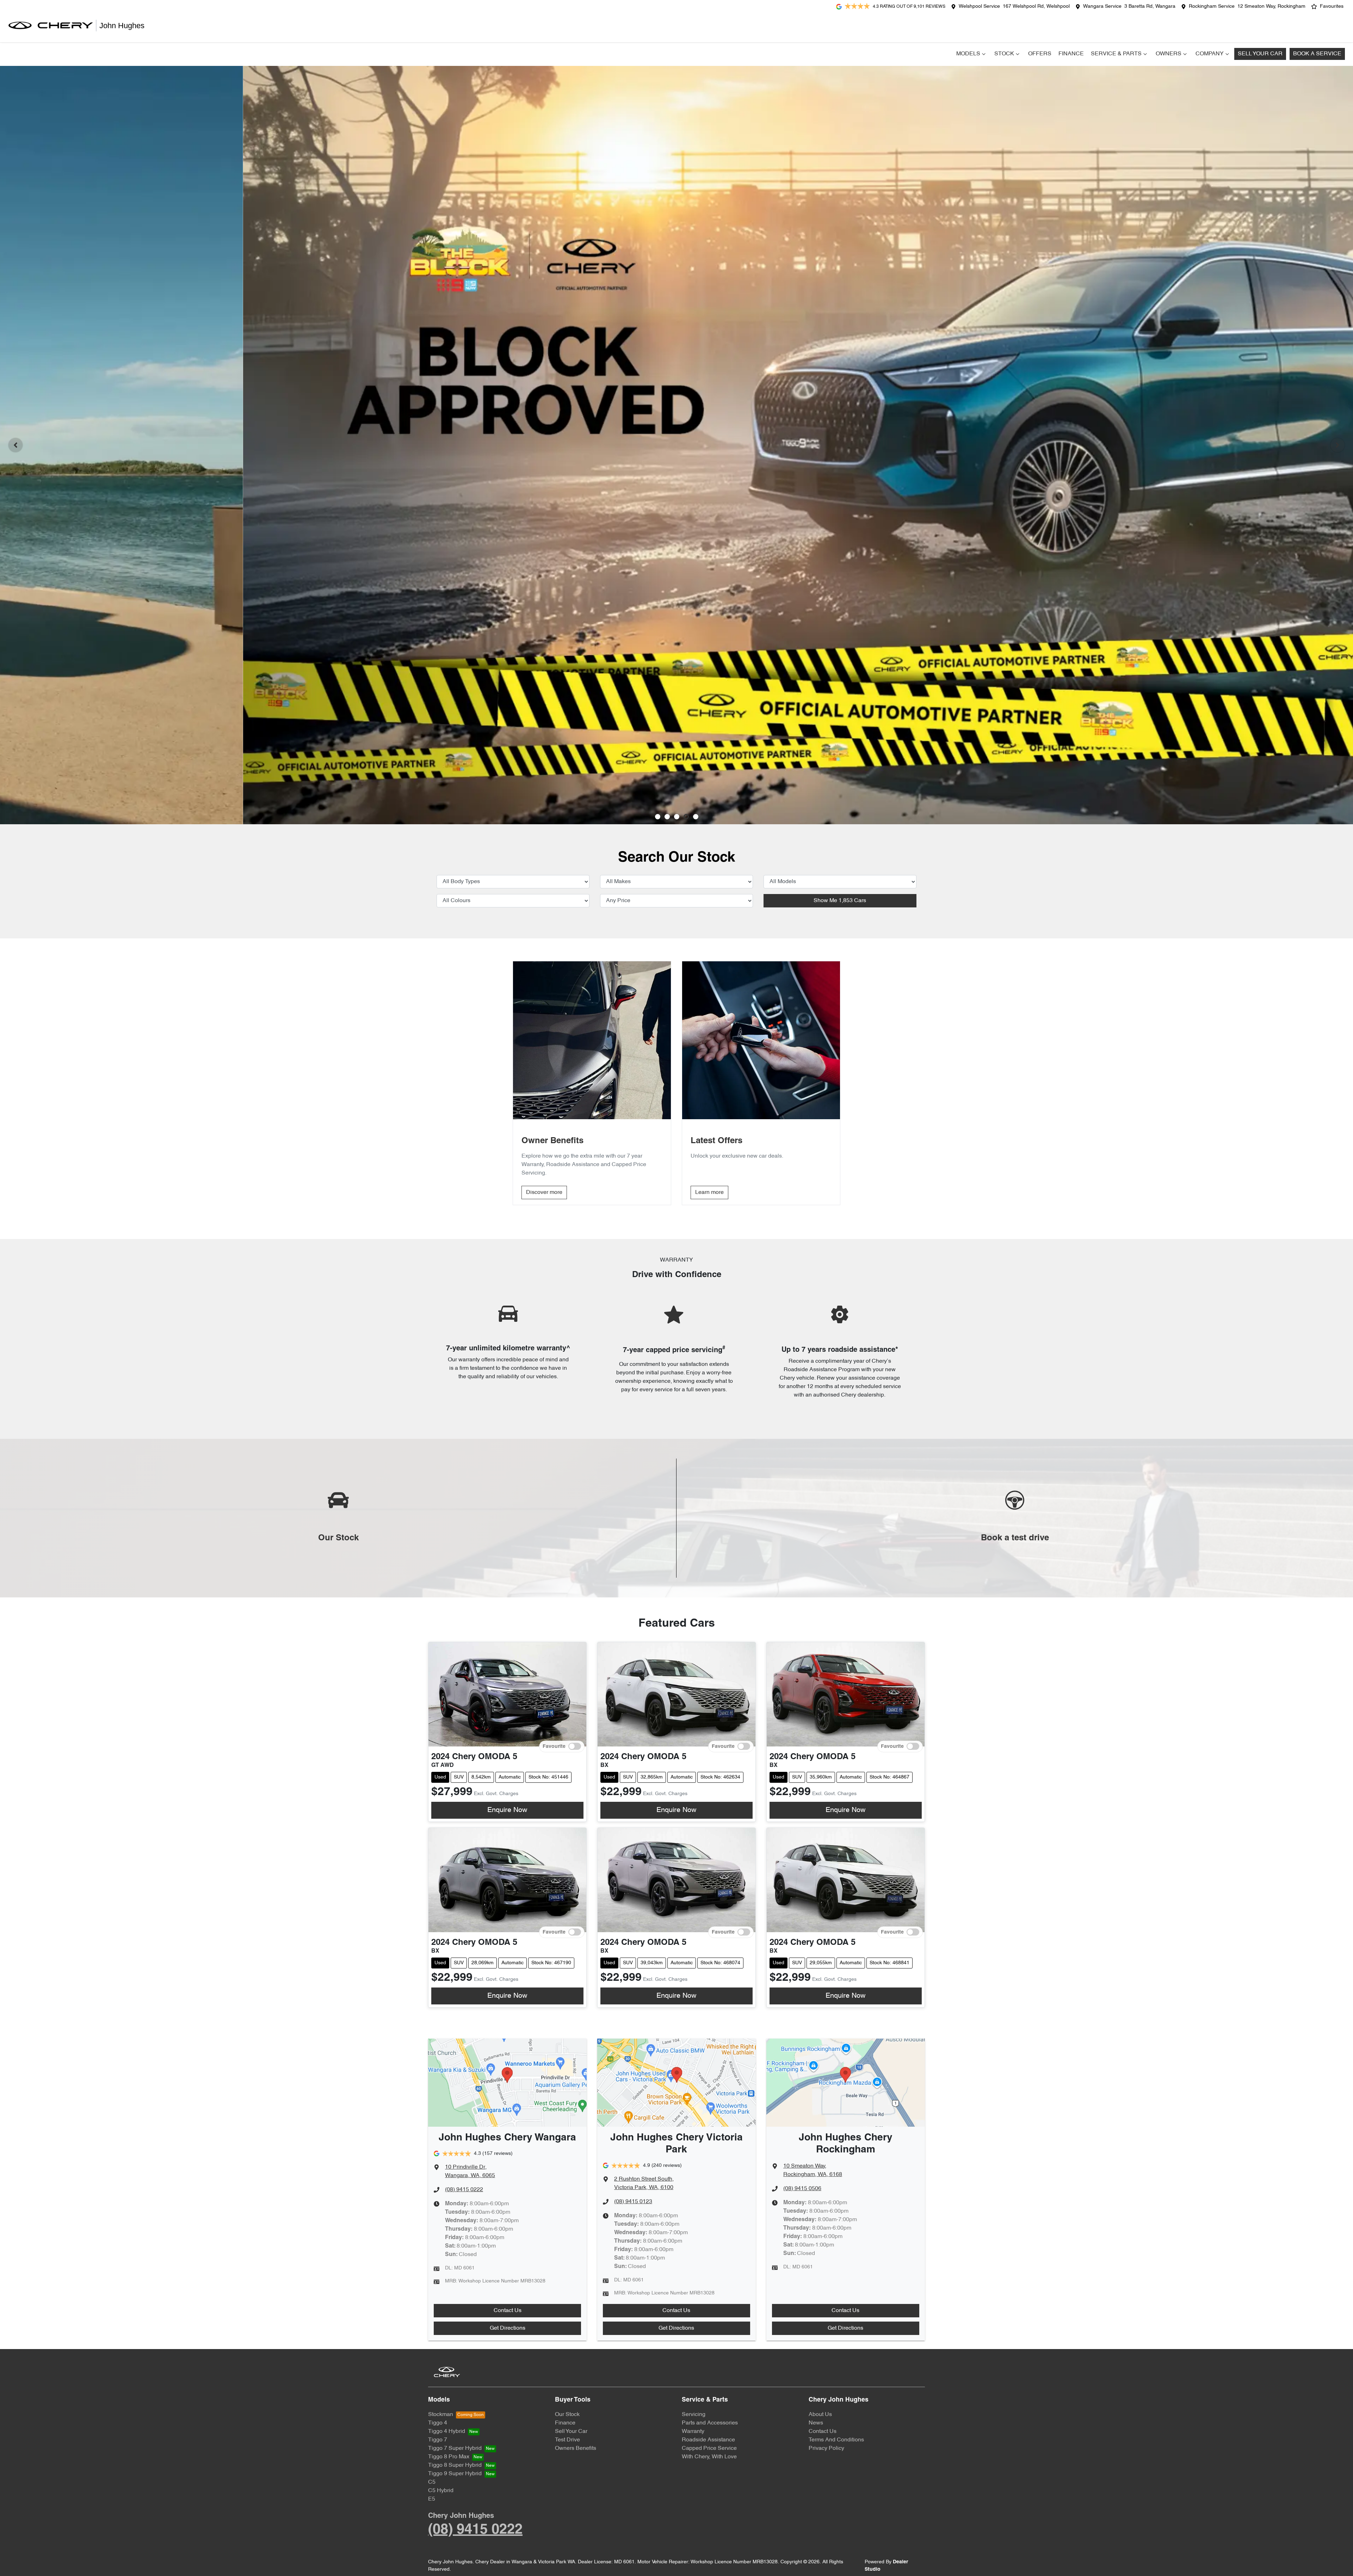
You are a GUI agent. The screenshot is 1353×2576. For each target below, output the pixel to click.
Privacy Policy (826, 2448)
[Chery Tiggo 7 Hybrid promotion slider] (677, 817)
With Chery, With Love (709, 2457)
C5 (432, 2482)
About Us (820, 2415)
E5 (432, 2499)
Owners (1169, 54)
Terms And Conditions (836, 2440)
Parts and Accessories (710, 2423)
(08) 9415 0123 (633, 2202)
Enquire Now (507, 1810)
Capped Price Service (709, 2448)
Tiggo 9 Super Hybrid (455, 2474)
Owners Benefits (576, 2448)
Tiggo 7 (438, 2440)
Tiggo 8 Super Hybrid (455, 2465)
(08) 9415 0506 (802, 2189)
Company (1210, 54)
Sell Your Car (1260, 54)
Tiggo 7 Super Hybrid (455, 2448)
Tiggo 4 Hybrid (447, 2432)
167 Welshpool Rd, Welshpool (1036, 7)
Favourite (554, 1746)
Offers (1040, 54)
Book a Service (1317, 54)
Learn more (709, 1193)
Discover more (544, 1193)
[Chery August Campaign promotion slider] (658, 817)
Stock (1004, 54)
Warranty (693, 2432)
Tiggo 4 (438, 2423)
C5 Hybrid (441, 2491)
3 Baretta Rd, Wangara (1150, 7)
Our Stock (567, 2415)
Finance (1071, 54)
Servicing (694, 2415)
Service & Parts (1116, 54)
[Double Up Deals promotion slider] (667, 817)
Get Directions (508, 2328)
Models (968, 54)
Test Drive (567, 2440)
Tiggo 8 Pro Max (449, 2457)
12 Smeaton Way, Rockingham (1271, 7)
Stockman (441, 2415)
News (816, 2423)
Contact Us (508, 2311)
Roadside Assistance (708, 2440)
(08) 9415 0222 (464, 2190)
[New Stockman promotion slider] (696, 817)
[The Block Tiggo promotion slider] (686, 817)
